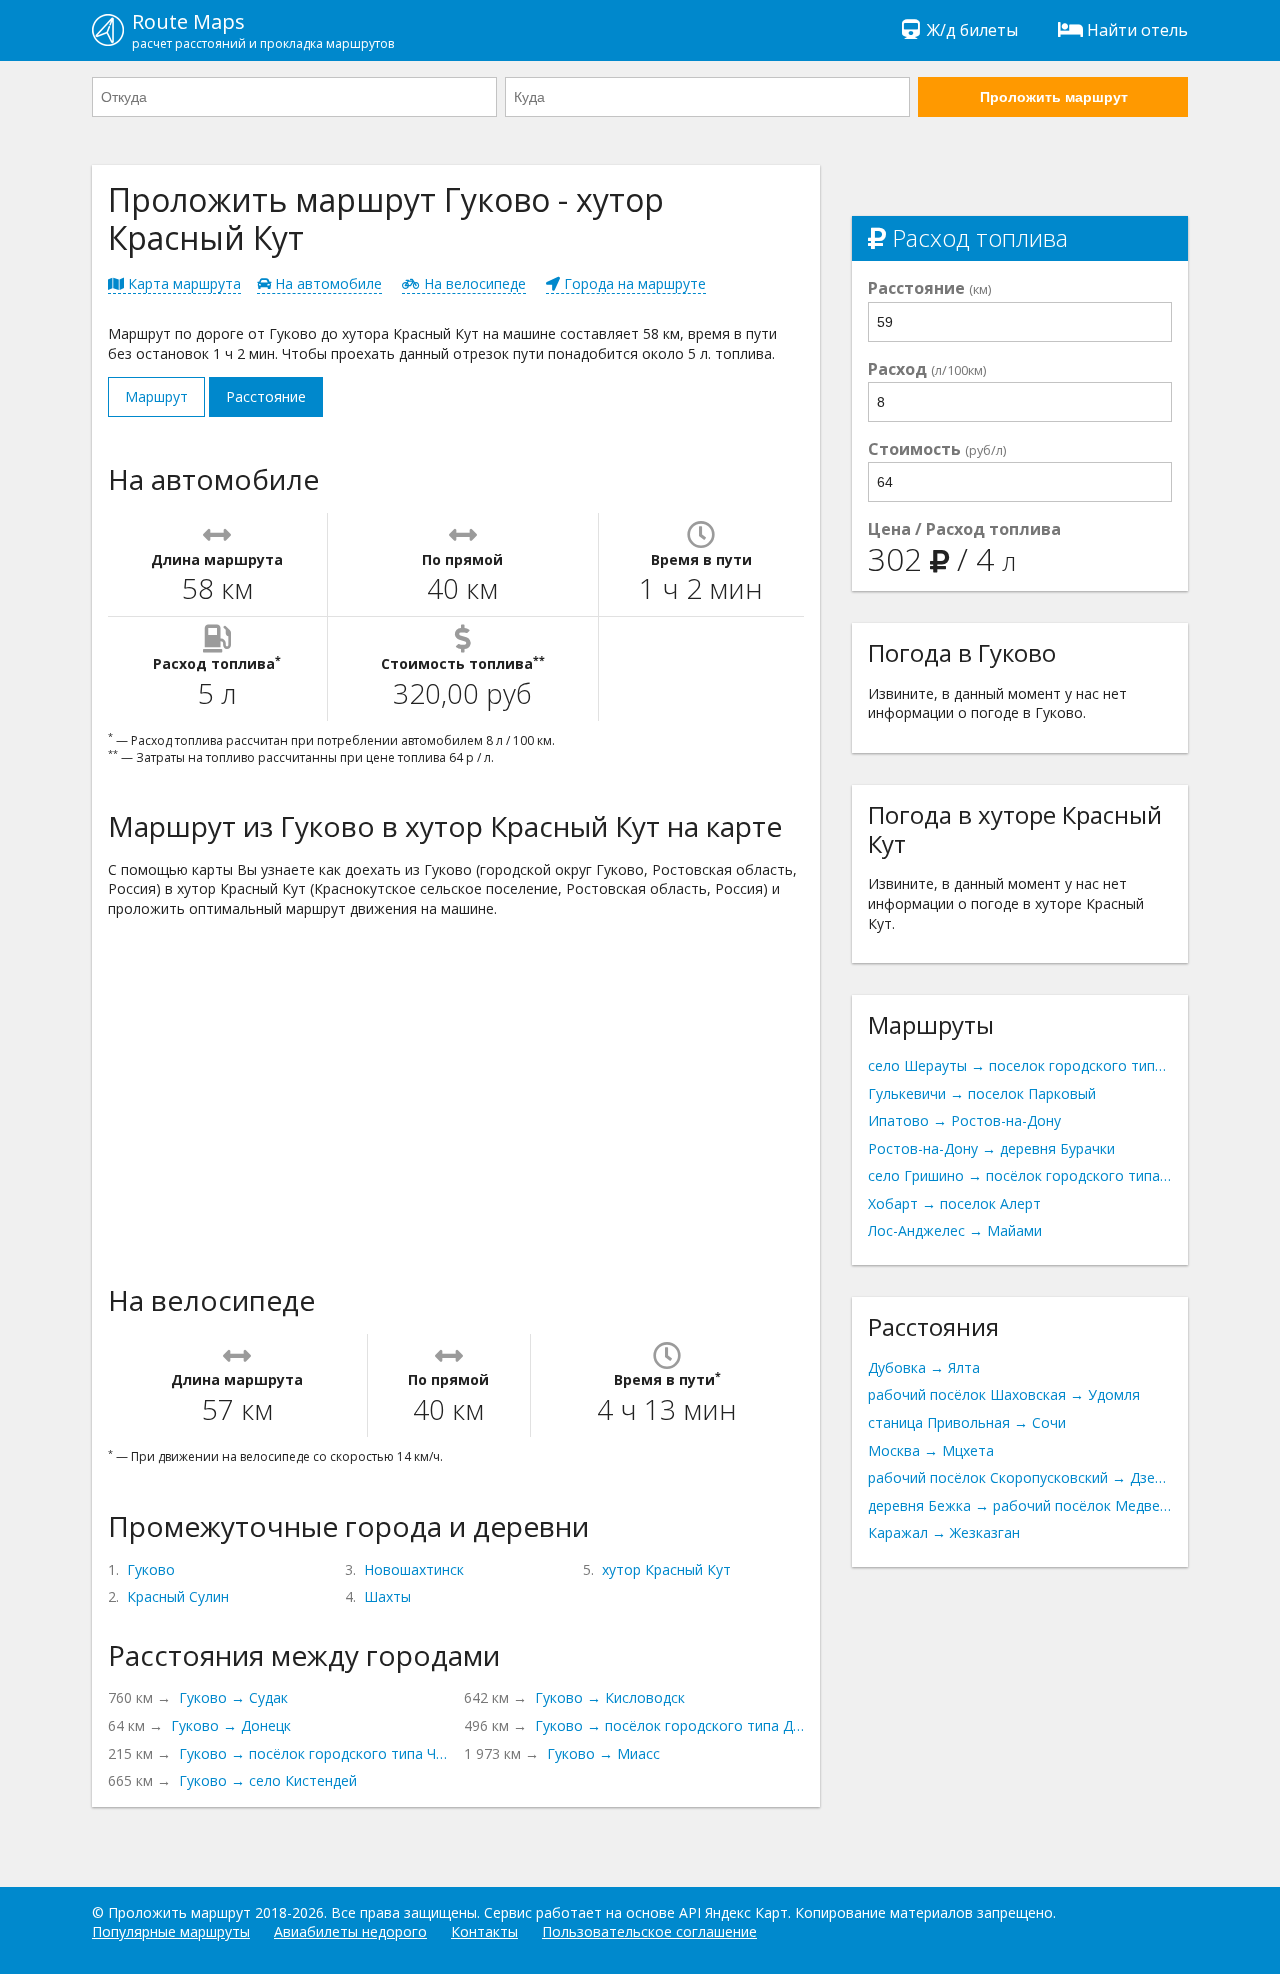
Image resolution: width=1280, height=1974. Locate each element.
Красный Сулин (178, 1596)
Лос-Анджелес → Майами (955, 1230)
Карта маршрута (182, 283)
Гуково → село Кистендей (268, 1780)
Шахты (387, 1596)
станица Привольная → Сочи (967, 1422)
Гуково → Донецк (231, 1725)
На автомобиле (326, 283)
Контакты (484, 1931)
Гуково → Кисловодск (610, 1697)
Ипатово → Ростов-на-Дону (964, 1120)
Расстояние (266, 396)
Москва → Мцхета (931, 1450)
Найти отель (1137, 30)
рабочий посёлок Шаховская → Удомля (1004, 1394)
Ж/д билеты (972, 30)
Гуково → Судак (233, 1697)
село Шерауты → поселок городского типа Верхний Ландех (1020, 1065)
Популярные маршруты (171, 1931)
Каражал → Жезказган (944, 1532)
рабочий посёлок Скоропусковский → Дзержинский (1020, 1477)
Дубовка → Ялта (924, 1367)
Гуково (151, 1569)
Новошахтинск (414, 1569)
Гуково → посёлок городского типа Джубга (669, 1725)
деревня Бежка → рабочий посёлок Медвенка (1020, 1505)
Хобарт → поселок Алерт (954, 1203)
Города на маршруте (633, 283)
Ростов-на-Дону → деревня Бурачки (991, 1148)
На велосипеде (473, 283)
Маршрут (156, 396)
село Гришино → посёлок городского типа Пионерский (1020, 1175)
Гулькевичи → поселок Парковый (982, 1093)
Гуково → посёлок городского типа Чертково (313, 1753)
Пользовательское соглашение (649, 1931)
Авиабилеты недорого (350, 1931)
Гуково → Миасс (603, 1753)
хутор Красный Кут (666, 1569)
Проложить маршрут (1054, 97)
